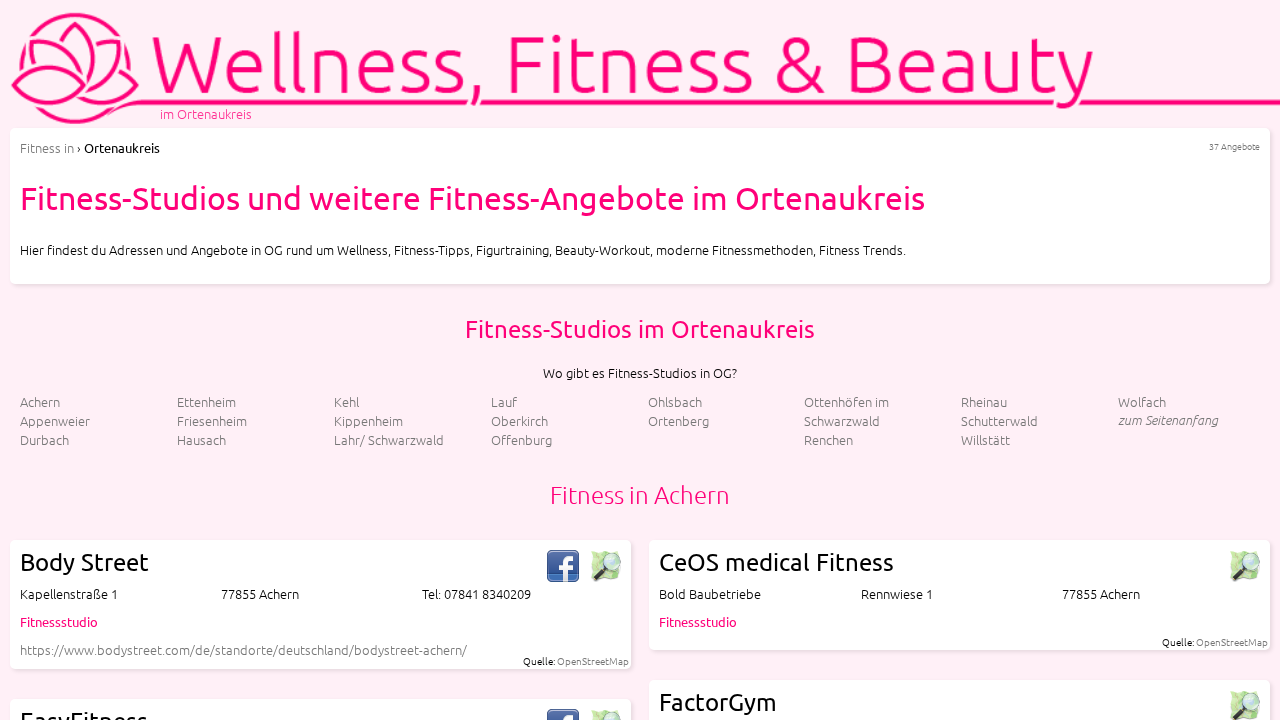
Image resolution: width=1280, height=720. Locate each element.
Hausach (201, 439)
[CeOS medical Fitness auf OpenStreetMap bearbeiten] (1244, 566)
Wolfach (1142, 401)
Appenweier (55, 420)
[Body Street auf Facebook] (563, 566)
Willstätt (985, 439)
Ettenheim (206, 401)
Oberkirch (519, 420)
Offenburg (521, 439)
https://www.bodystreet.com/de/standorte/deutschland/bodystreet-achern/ (243, 649)
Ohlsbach (675, 401)
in (47, 147)
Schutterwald (999, 420)
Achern (40, 401)
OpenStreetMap (593, 660)
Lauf (504, 401)
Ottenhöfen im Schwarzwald (846, 411)
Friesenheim (212, 420)
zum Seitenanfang (1168, 419)
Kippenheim (368, 420)
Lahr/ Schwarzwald (389, 439)
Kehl (346, 401)
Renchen (828, 439)
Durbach (44, 439)
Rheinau (984, 401)
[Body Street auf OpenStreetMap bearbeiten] (605, 566)
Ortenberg (678, 420)
